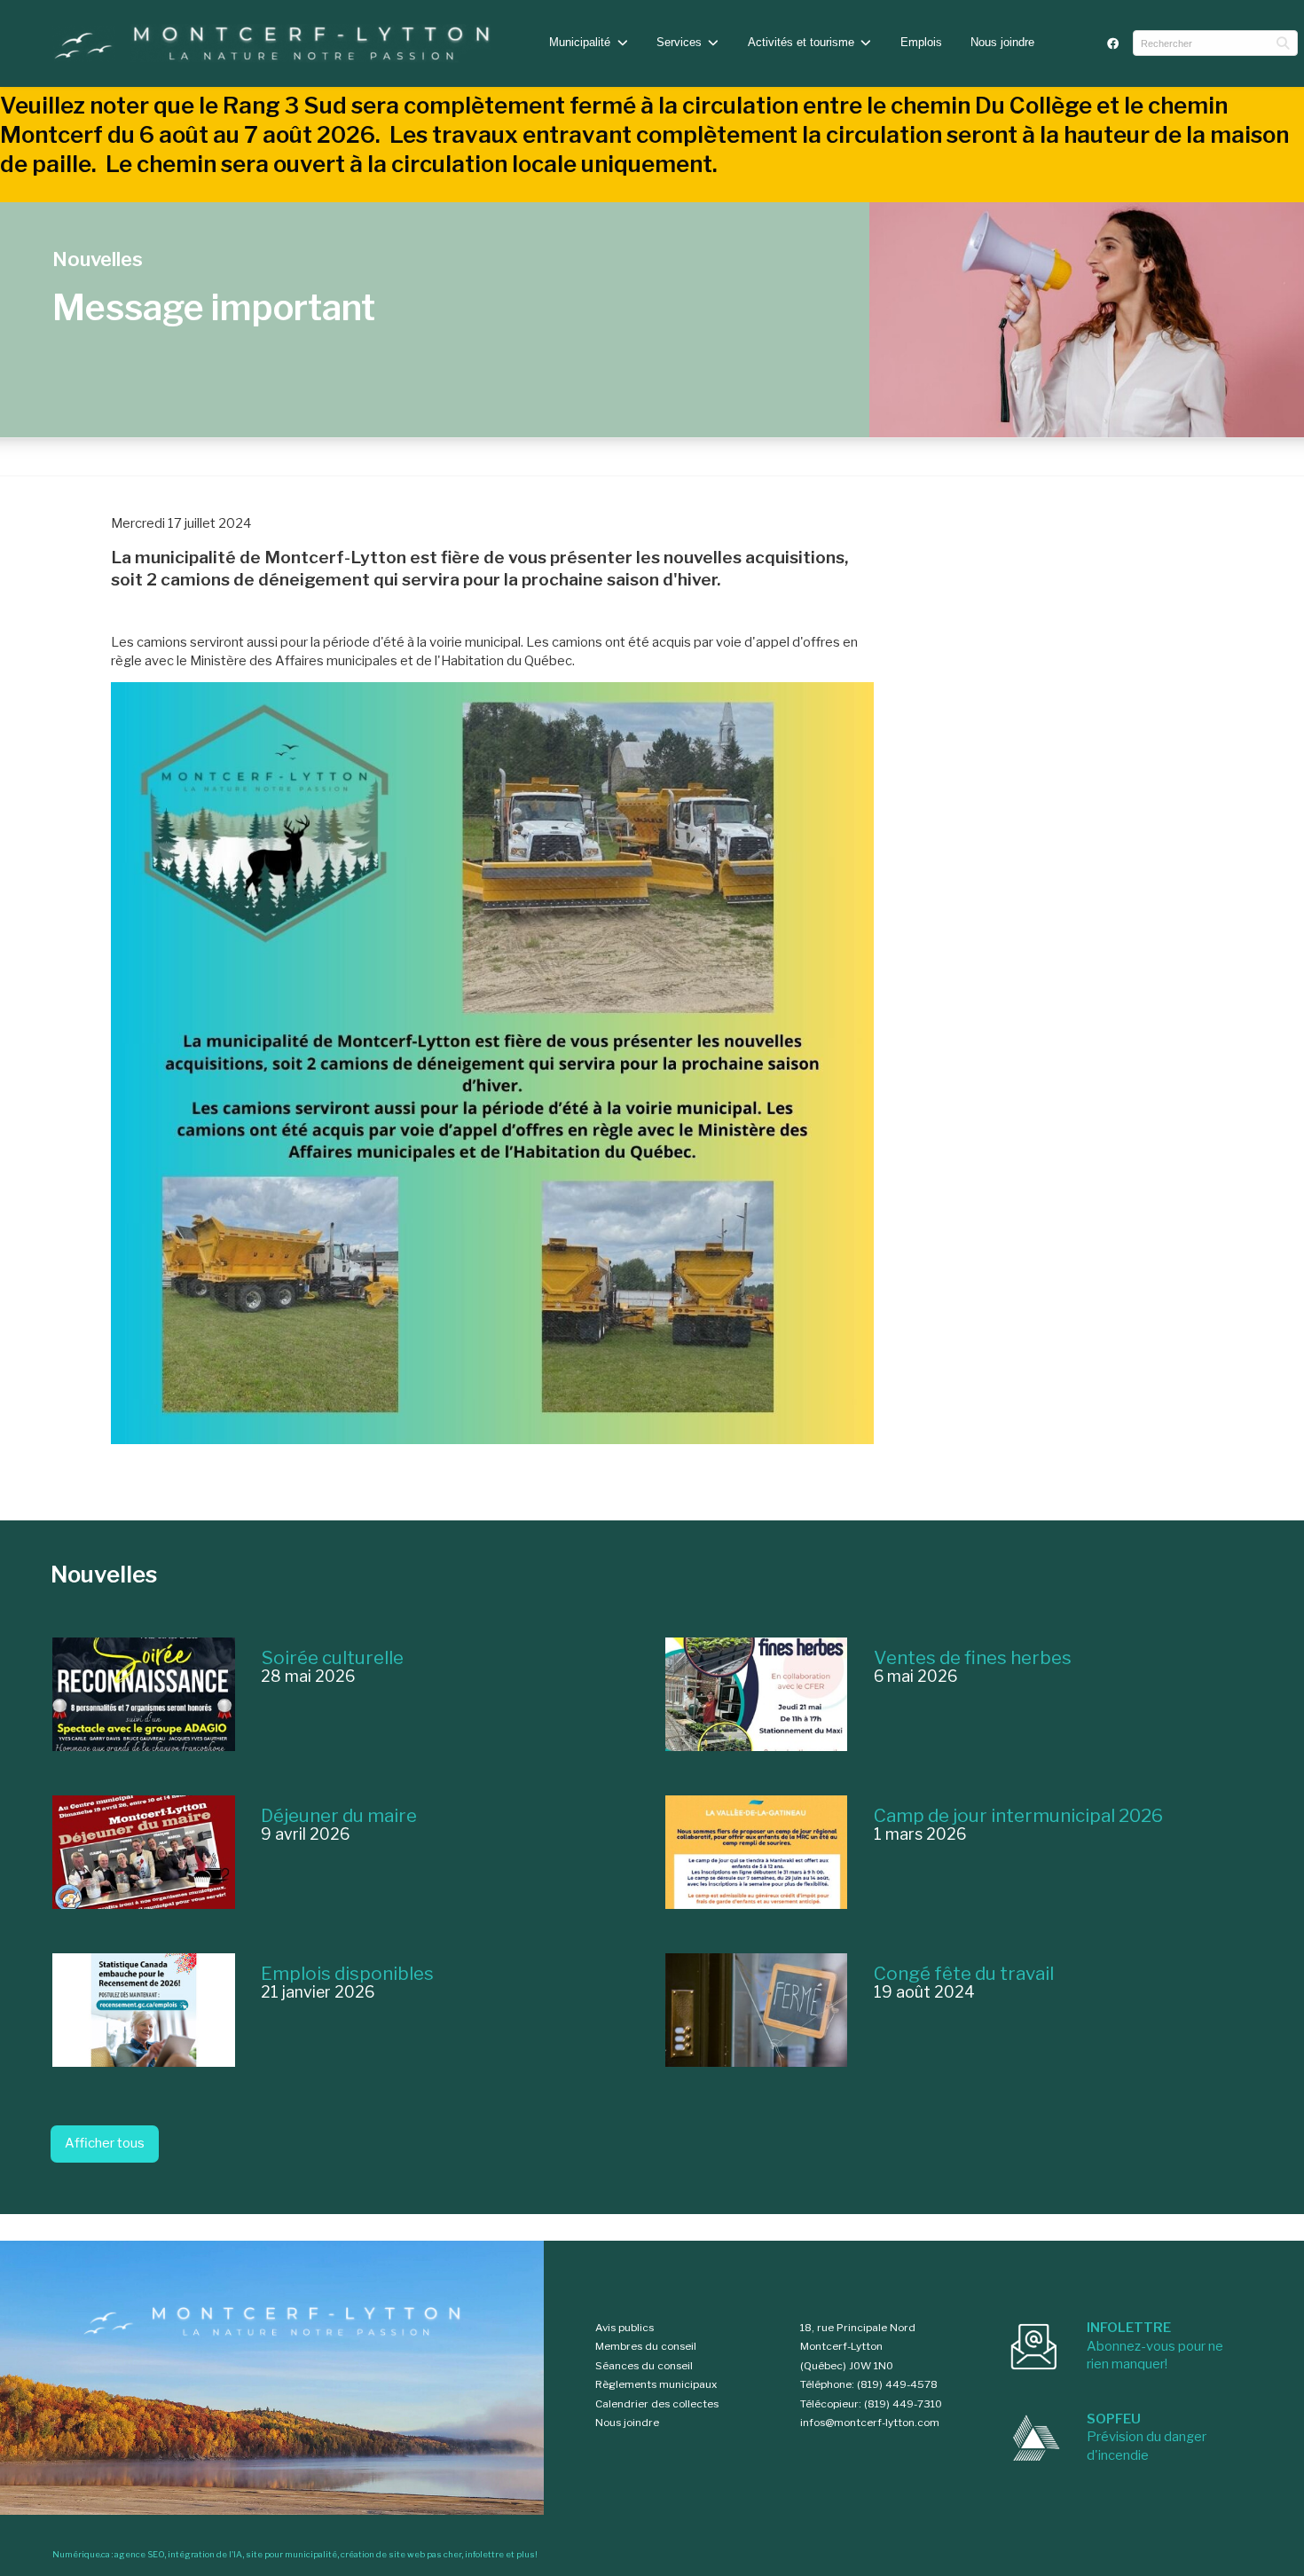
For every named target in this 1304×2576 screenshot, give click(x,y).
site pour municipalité (291, 2554)
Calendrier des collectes (657, 2404)
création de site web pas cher (401, 2554)
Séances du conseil (644, 2366)
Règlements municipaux (656, 2384)
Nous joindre (1002, 42)
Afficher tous (105, 2143)
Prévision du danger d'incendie (1147, 2437)
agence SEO (139, 2554)
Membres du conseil (646, 2346)
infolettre (484, 2554)
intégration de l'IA (205, 2554)
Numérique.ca (81, 2554)
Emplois (921, 42)
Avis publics (625, 2328)
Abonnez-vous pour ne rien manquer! (1155, 2346)
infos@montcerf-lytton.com (870, 2423)
